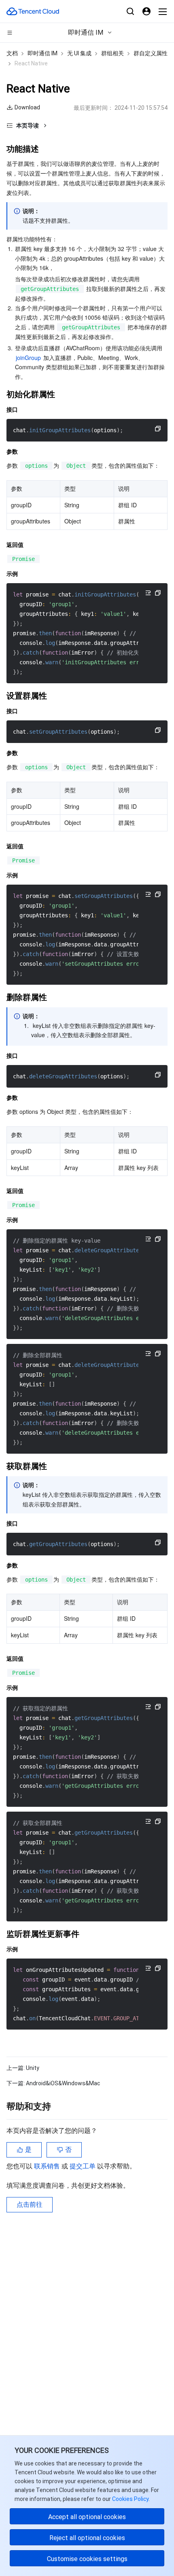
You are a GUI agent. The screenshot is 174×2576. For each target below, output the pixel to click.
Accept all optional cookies (87, 2517)
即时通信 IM (42, 53)
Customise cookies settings (87, 2559)
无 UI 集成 (79, 53)
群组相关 (112, 53)
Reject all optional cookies (87, 2538)
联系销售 (48, 2166)
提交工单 (83, 2166)
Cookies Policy (130, 2499)
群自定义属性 (151, 53)
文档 (12, 53)
